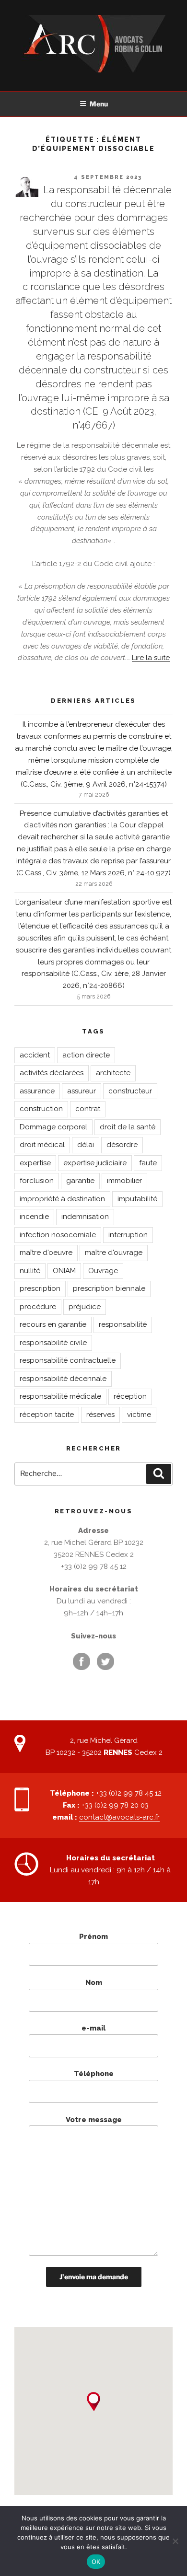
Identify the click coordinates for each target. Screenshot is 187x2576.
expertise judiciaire (95, 1163)
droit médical (42, 1145)
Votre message (94, 2120)
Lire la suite (151, 658)
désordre (122, 1145)
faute (148, 1163)
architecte (113, 1073)
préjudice (85, 1307)
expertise (35, 1163)
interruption (128, 1235)
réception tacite (47, 1415)
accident (35, 1055)
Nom (94, 1983)
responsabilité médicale (60, 1396)
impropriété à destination (62, 1199)
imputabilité (137, 1199)
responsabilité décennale (63, 1379)
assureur (82, 1091)
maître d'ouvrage (114, 1253)
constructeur (130, 1091)
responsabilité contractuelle (68, 1360)
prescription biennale (109, 1288)
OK (96, 2562)
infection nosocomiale (58, 1235)
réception (130, 1396)
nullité (30, 1271)
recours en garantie (53, 1324)
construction (41, 1109)
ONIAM (64, 1271)
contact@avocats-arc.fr (119, 1817)
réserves (100, 1415)
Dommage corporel (53, 1127)
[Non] (175, 2541)
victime (139, 1415)
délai (86, 1145)
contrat (88, 1109)
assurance (37, 1091)
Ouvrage (103, 1271)
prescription (40, 1288)
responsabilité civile (53, 1343)
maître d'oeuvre (46, 1253)
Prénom (93, 1937)
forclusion (37, 1181)
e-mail (93, 2028)
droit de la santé (128, 1127)
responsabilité (123, 1324)
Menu (99, 104)
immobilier (124, 1181)
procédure (38, 1307)
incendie (34, 1217)
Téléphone (94, 2074)
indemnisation (85, 1217)
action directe (86, 1055)
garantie (80, 1181)
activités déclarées (52, 1073)
